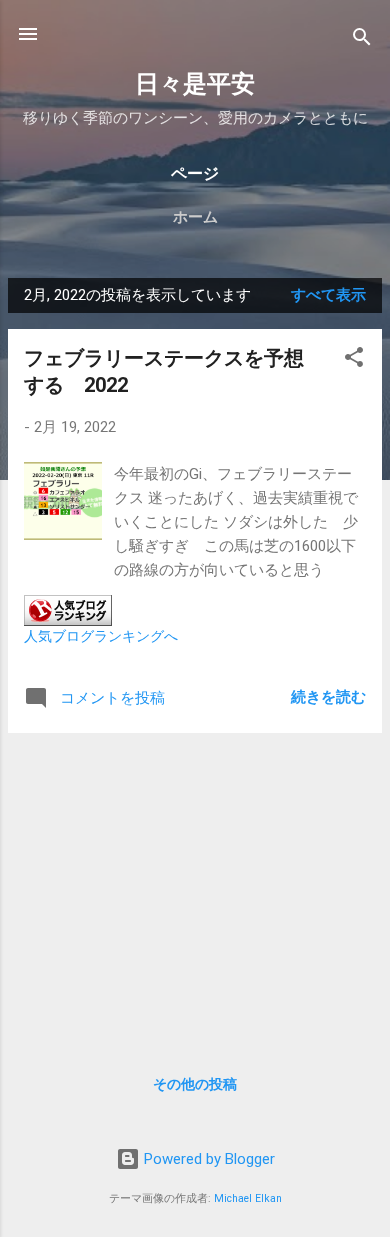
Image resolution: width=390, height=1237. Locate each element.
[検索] (362, 40)
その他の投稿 (195, 1084)
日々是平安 (195, 84)
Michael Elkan (248, 1198)
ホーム (195, 217)
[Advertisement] (195, 889)
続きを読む (328, 697)
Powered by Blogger (207, 1159)
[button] (354, 360)
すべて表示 (328, 295)
